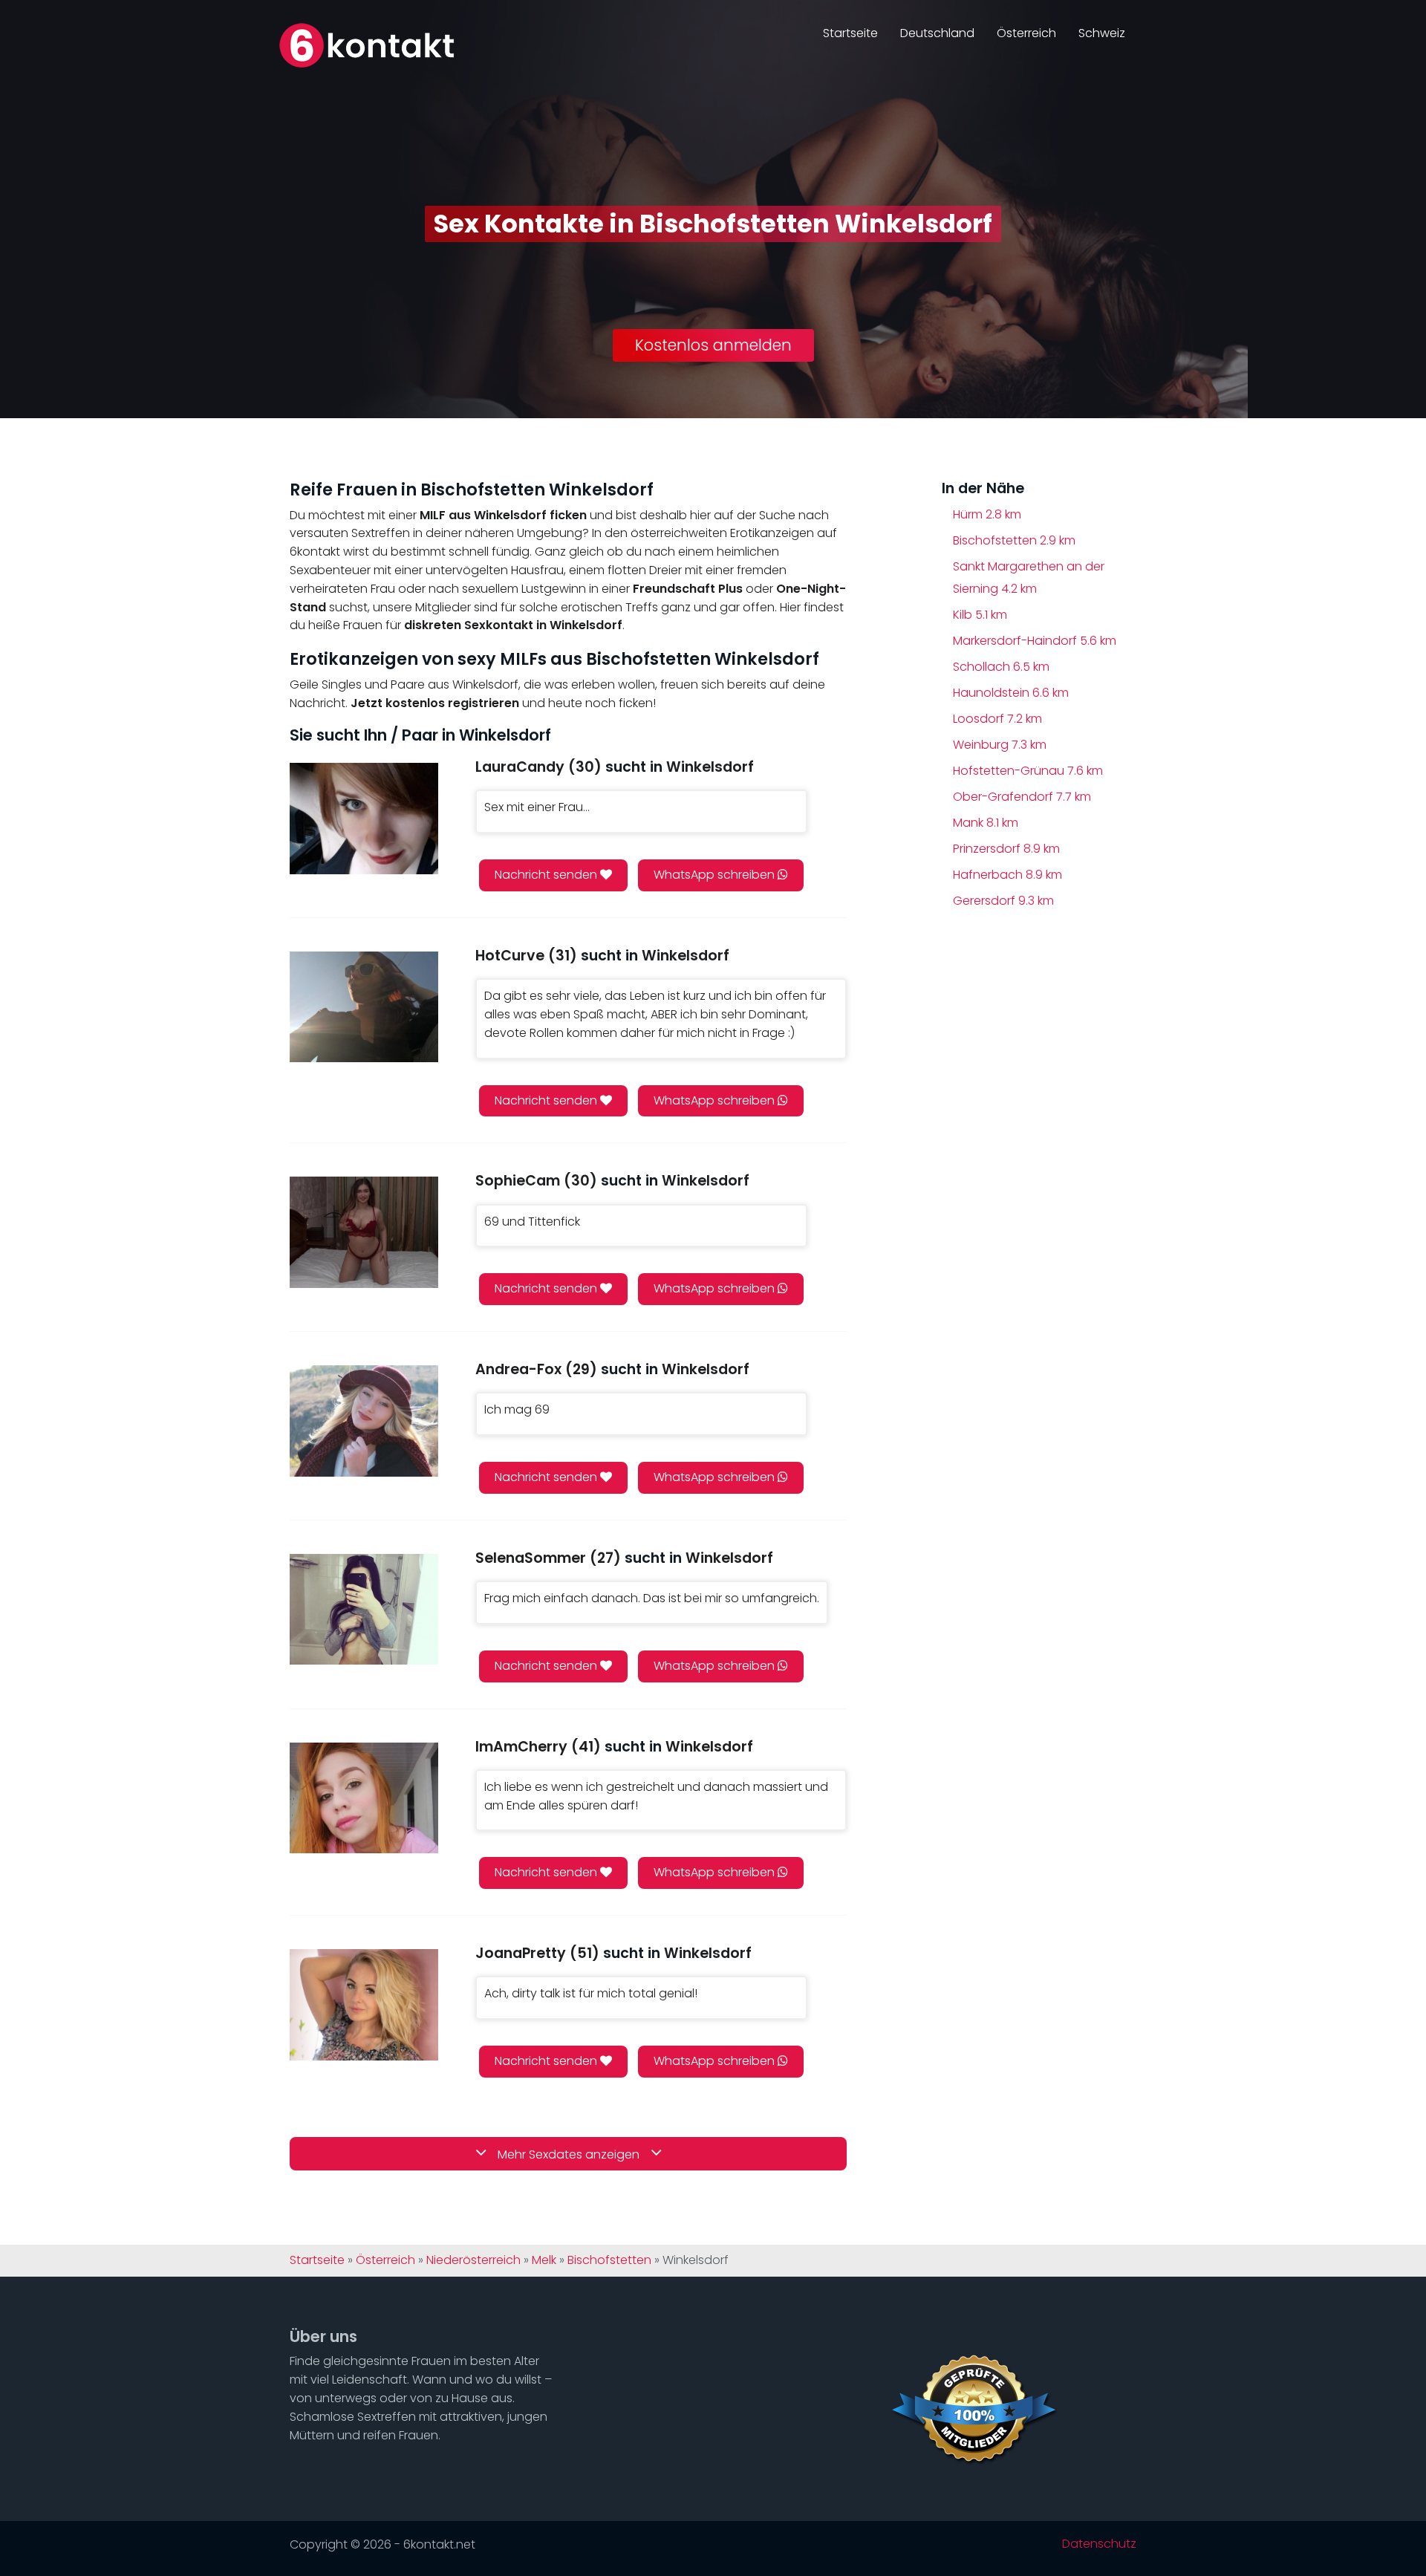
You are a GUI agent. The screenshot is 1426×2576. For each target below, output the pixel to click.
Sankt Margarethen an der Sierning (1029, 578)
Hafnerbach (1007, 875)
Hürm (987, 514)
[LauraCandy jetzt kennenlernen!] (364, 818)
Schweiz (1102, 33)
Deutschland (937, 33)
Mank (986, 823)
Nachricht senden (547, 875)
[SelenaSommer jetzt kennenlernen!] (364, 1609)
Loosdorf (997, 719)
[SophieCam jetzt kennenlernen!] (364, 1232)
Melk (544, 2260)
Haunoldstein (1011, 693)
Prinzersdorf (1006, 849)
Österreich (1026, 33)
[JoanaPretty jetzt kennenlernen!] (364, 2004)
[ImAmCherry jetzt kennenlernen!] (364, 1798)
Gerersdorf (1003, 901)
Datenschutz (1099, 2544)
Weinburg (1000, 745)
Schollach (1001, 667)
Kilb (980, 615)
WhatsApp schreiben (716, 875)
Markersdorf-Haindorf (1035, 641)
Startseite (850, 33)
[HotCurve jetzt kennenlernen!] (364, 1007)
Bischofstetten (1014, 540)
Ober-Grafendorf (1022, 797)
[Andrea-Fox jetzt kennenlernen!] (364, 1421)
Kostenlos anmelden (713, 345)
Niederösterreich (473, 2260)
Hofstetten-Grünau (1028, 771)
